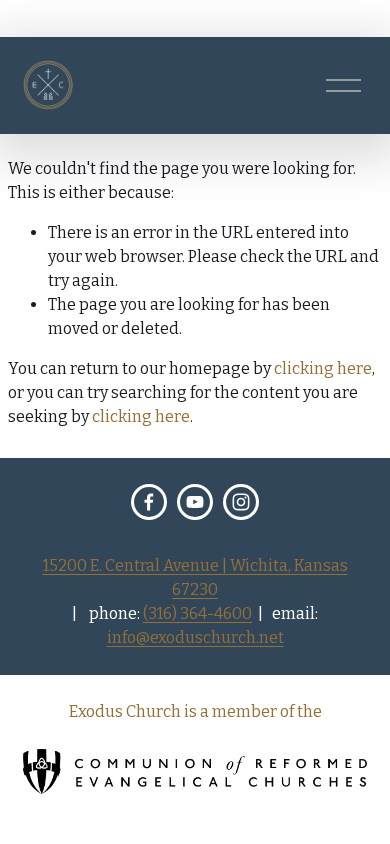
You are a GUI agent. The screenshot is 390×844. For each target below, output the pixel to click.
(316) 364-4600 (197, 613)
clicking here (323, 368)
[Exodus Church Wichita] (195, 502)
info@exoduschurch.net (195, 637)
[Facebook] (149, 502)
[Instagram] (241, 502)
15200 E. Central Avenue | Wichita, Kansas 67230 (195, 577)
